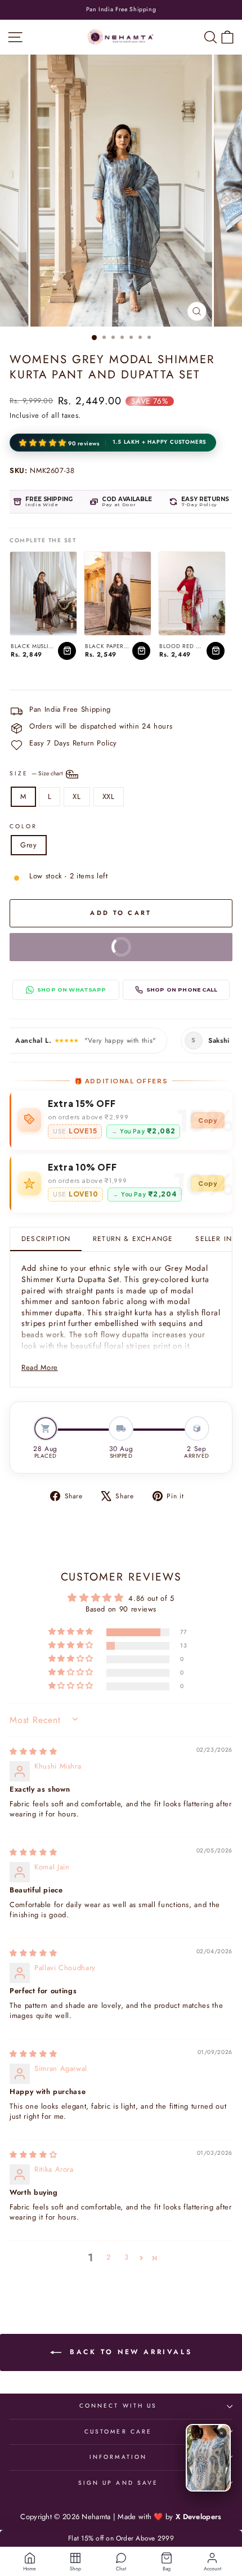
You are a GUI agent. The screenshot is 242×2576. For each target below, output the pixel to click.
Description (46, 1238)
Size (37, 773)
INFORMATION (118, 2457)
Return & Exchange (133, 1238)
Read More (40, 1367)
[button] (44, 443)
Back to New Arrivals (129, 2352)
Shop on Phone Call (182, 990)
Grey (29, 845)
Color (23, 827)
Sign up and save (118, 2483)
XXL (109, 796)
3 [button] (127, 2257)
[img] (33, 1751)
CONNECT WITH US (118, 2406)
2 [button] (109, 2257)
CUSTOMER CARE (118, 2432)
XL (77, 796)
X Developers (199, 2517)
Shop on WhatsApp (71, 990)
